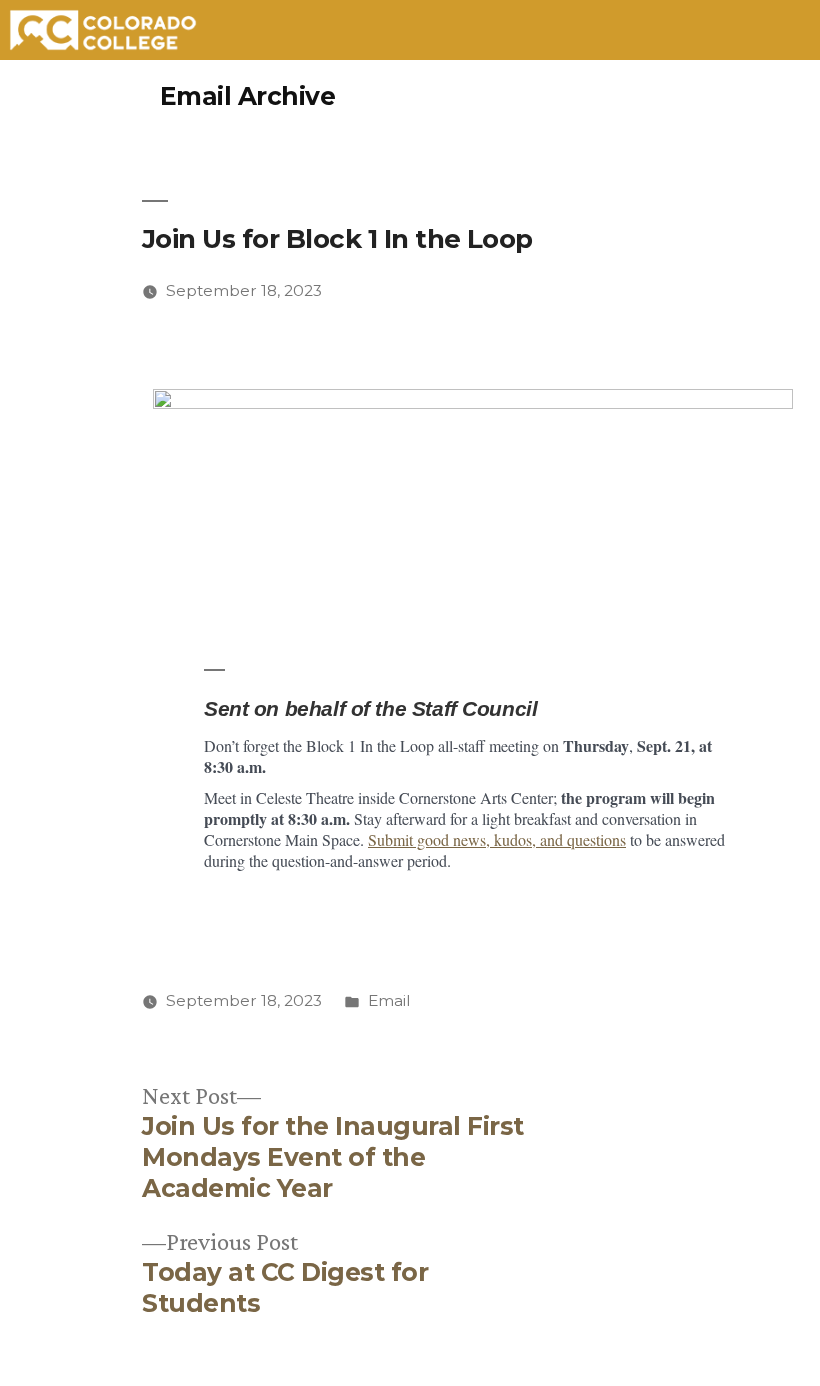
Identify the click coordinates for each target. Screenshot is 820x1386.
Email (389, 1000)
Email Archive (248, 96)
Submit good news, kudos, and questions (497, 839)
